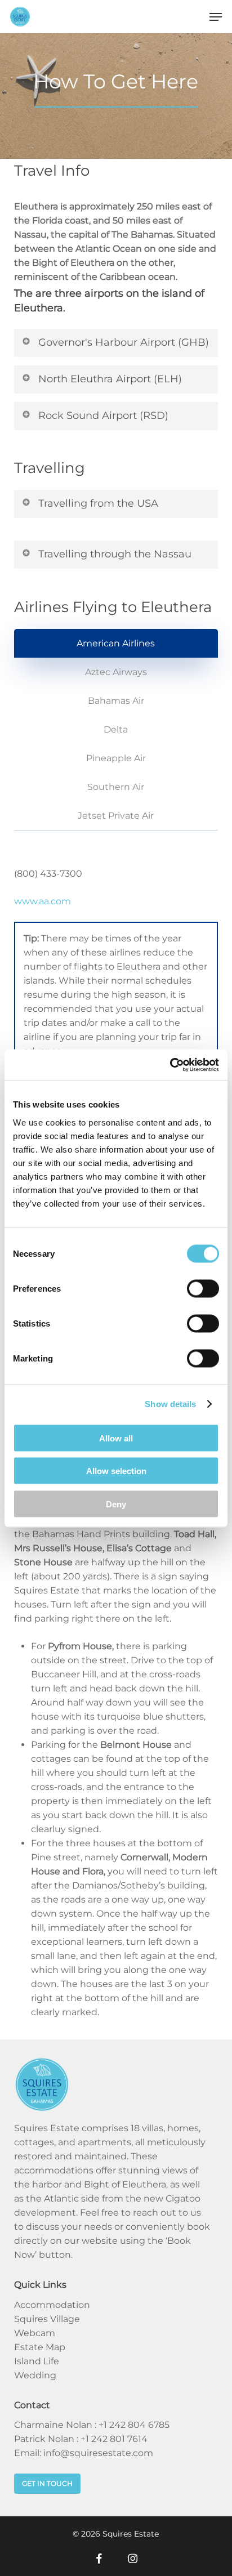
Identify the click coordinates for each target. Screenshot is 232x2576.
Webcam (35, 2333)
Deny (116, 1504)
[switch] (203, 1288)
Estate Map (40, 2347)
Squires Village (47, 2319)
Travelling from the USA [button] (98, 503)
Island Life (37, 2361)
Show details (170, 1404)
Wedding (35, 2375)
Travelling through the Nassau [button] (115, 554)
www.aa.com (43, 901)
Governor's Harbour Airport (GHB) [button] (124, 342)
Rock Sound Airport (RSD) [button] (103, 416)
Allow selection (116, 1471)
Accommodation (52, 2305)
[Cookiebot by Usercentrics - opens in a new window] (170, 1065)
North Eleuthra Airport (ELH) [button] (110, 379)
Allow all (116, 1438)
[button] (216, 17)
